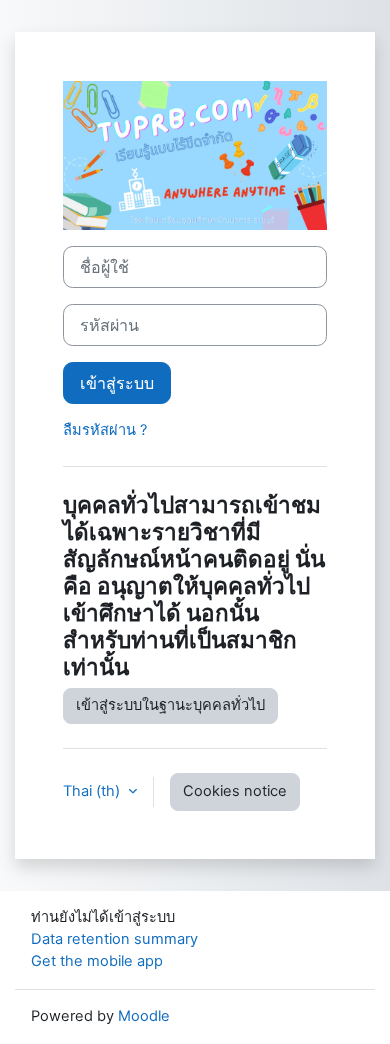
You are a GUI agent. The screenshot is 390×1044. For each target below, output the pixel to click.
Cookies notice (235, 791)
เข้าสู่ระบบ (117, 383)
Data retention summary (114, 939)
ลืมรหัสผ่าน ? (105, 430)
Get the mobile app (97, 961)
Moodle (144, 1016)
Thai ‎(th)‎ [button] (93, 791)
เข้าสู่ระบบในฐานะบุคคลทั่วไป (170, 705)
